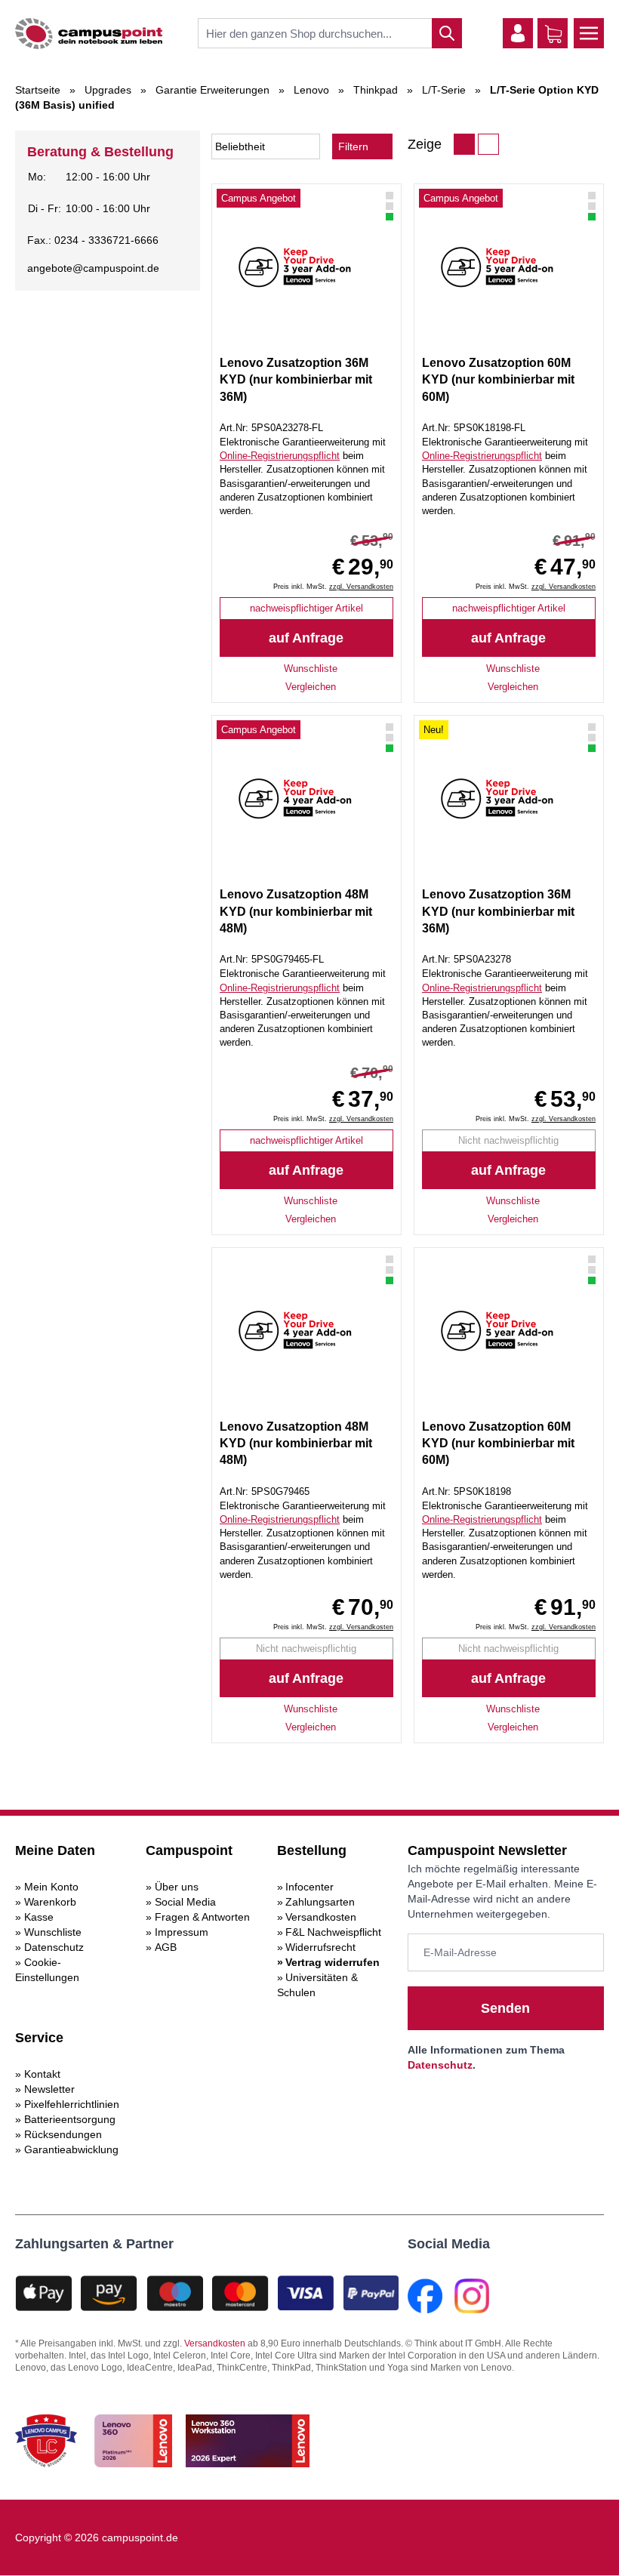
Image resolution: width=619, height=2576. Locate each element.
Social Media (185, 1902)
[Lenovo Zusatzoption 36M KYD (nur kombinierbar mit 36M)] (306, 267)
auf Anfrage (306, 638)
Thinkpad (376, 90)
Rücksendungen (63, 2134)
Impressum (182, 1932)
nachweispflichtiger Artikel (306, 608)
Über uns (177, 1887)
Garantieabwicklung (71, 2149)
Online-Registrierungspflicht (280, 456)
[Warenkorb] (553, 34)
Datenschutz (54, 1947)
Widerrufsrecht (320, 1947)
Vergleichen (311, 687)
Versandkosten (321, 1917)
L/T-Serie (444, 90)
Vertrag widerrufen (333, 1962)
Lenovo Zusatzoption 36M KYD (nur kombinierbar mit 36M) (296, 380)
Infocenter (309, 1887)
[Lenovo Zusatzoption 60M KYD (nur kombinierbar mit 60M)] (509, 267)
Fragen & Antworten (202, 1917)
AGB (166, 1947)
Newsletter (49, 2089)
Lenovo (311, 90)
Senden (505, 2008)
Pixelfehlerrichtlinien (72, 2104)
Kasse (39, 1917)
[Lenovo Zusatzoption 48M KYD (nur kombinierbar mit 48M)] (306, 799)
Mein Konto (51, 1887)
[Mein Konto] (518, 33)
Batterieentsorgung (70, 2119)
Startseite (38, 90)
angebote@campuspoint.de (93, 268)
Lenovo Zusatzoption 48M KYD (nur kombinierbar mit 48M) (296, 911)
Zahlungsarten (320, 1902)
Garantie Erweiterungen (212, 90)
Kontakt (42, 2074)
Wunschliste (53, 1932)
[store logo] (89, 34)
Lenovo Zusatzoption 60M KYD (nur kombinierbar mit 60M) (498, 380)
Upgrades (108, 90)
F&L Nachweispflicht (333, 1932)
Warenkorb (50, 1902)
